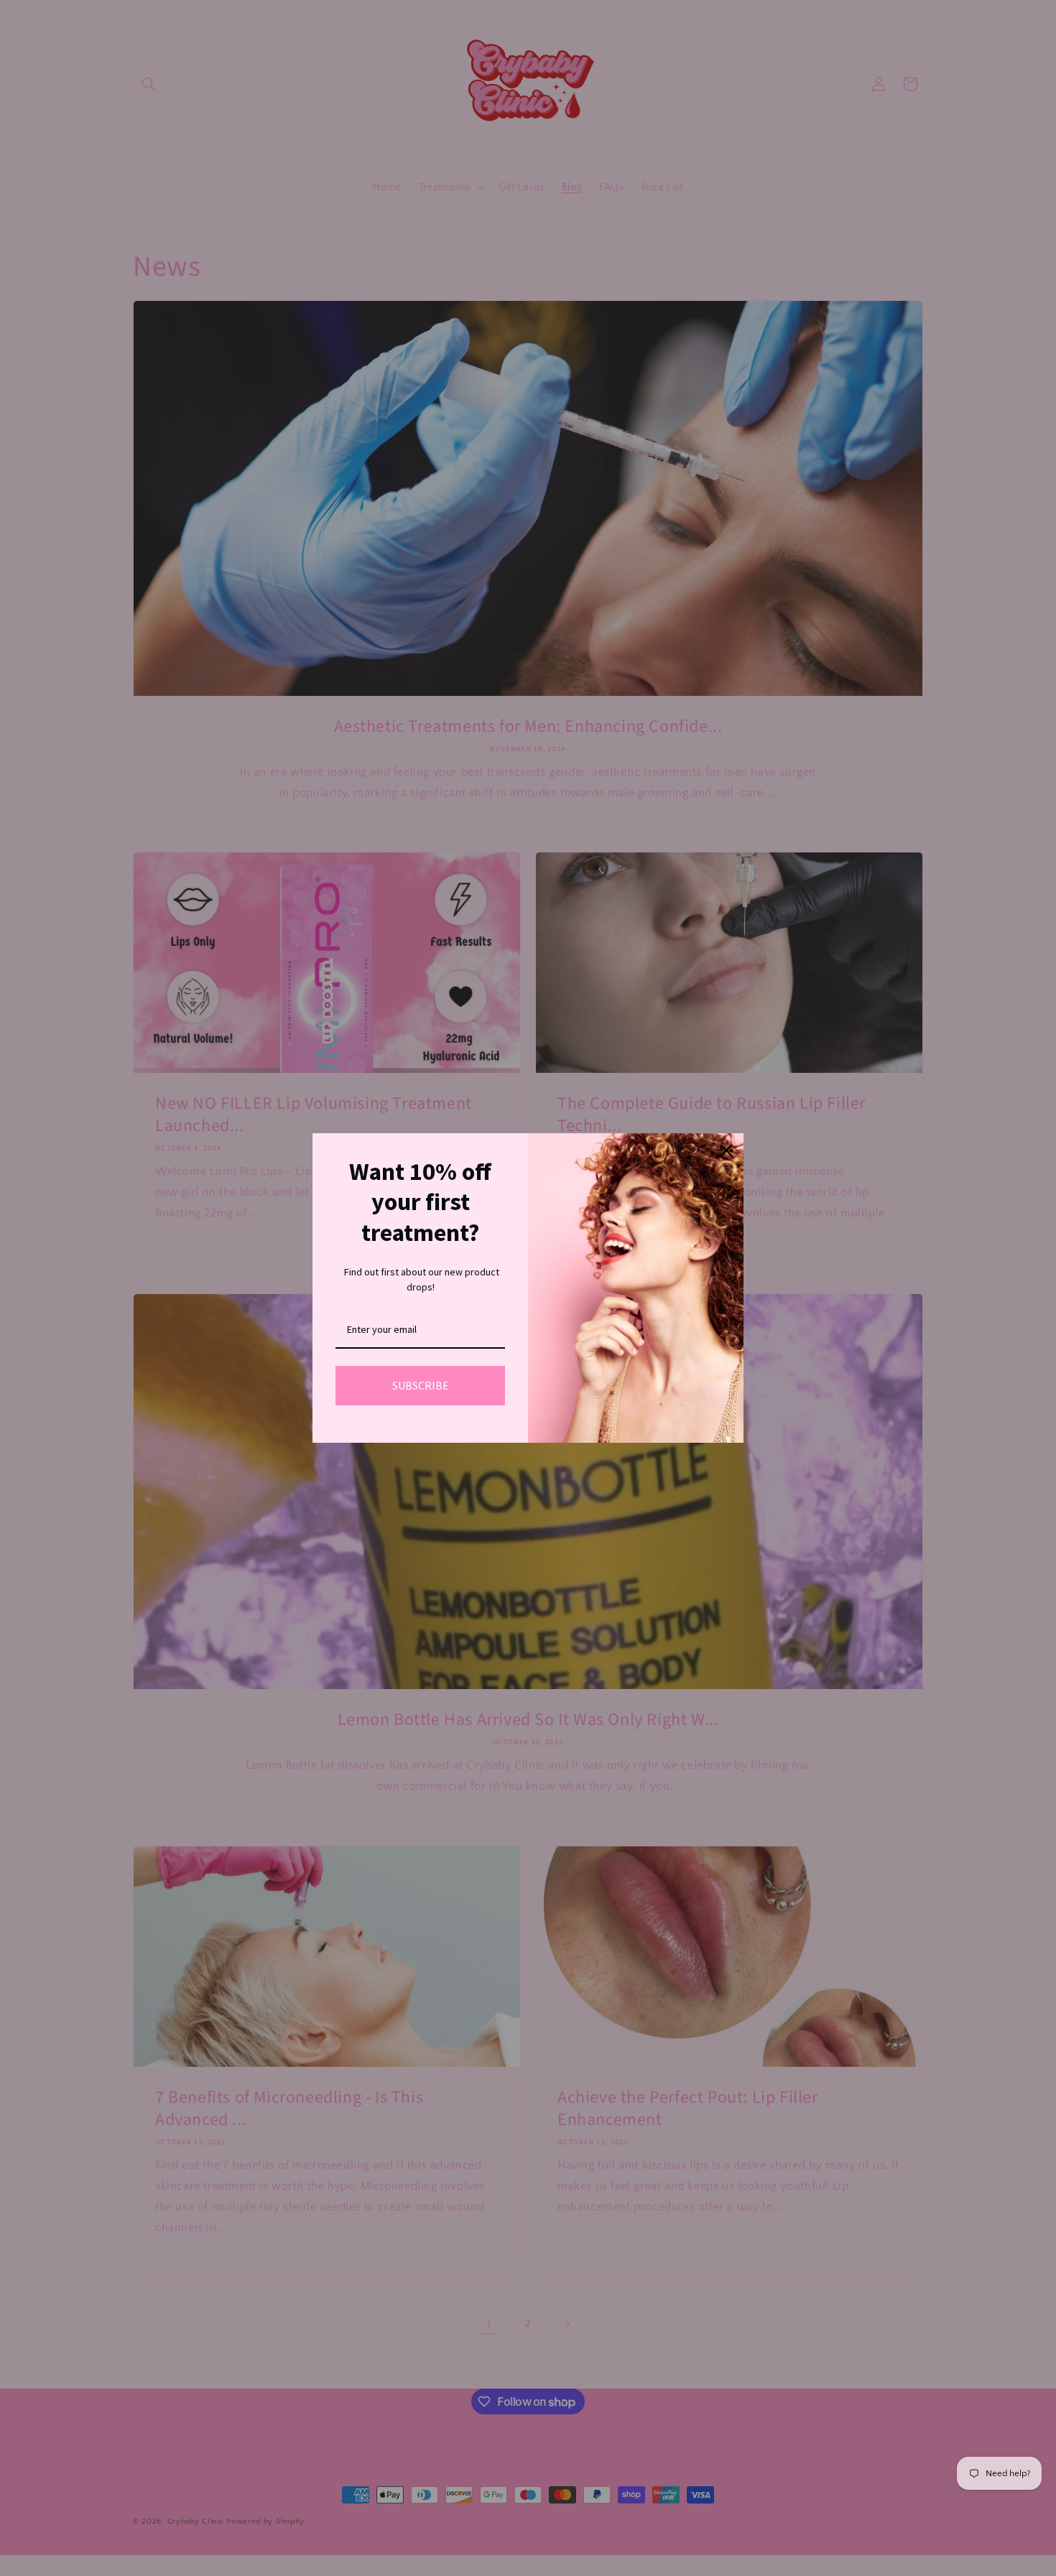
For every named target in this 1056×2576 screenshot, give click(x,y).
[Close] (726, 1150)
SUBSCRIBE (421, 1385)
